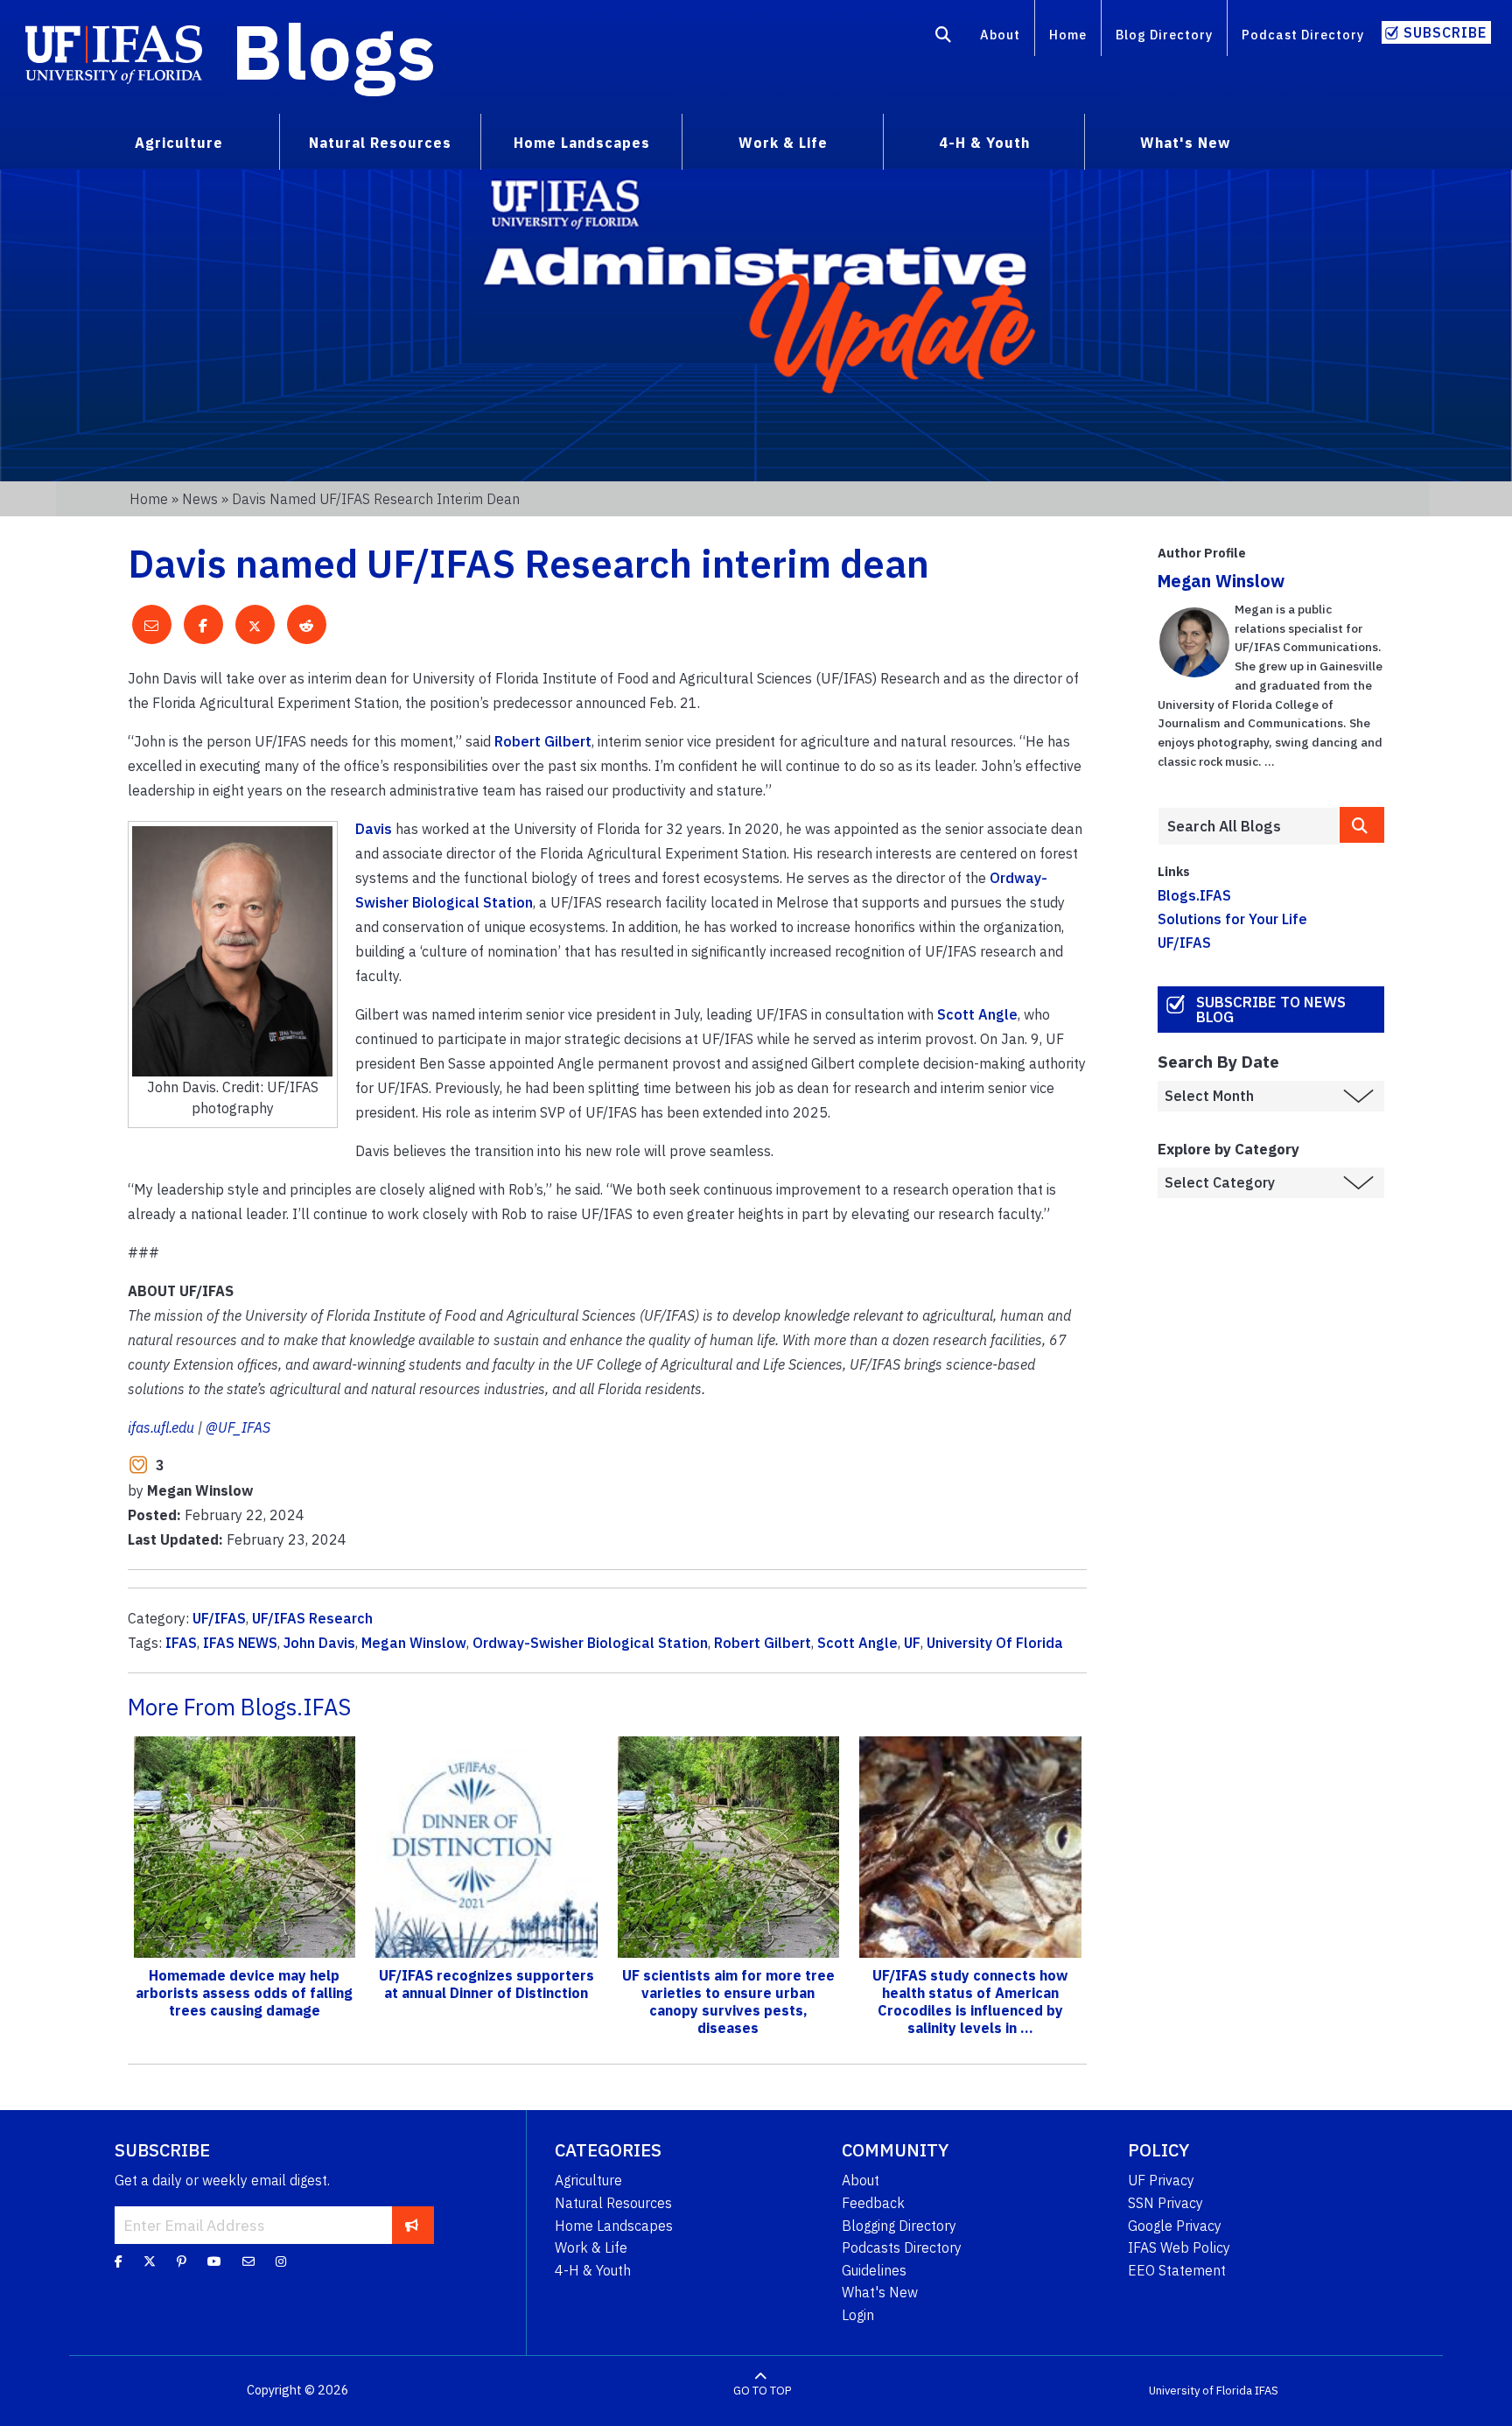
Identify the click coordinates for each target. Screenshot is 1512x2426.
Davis (374, 829)
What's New (880, 2292)
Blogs (334, 51)
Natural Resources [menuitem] (380, 143)
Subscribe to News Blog (1271, 1010)
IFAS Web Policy (1179, 2247)
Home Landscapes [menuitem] (582, 143)
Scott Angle (977, 1014)
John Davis (319, 1643)
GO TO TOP (762, 2391)
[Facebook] (119, 2261)
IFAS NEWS (240, 1643)
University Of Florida (995, 1643)
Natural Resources (613, 2203)
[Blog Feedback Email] (248, 2261)
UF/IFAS (219, 1618)
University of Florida (1200, 2391)
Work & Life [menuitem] (783, 143)
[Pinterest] (182, 2261)
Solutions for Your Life (1232, 919)
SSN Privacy (1165, 2203)
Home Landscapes (614, 2226)
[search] (1362, 825)
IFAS (181, 1643)
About (1000, 35)
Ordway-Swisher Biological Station (590, 1643)
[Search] (944, 38)
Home (1068, 35)
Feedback (873, 2203)
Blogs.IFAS (1194, 895)
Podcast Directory (1303, 35)
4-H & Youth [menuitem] (984, 143)
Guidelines (874, 2270)
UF (912, 1643)
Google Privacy (1175, 2226)
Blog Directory (1164, 35)
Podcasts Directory (902, 2247)
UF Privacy (1161, 2180)
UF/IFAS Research (312, 1618)
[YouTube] (214, 2261)
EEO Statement (1177, 2270)
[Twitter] (150, 2261)
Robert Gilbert (543, 741)
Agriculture (588, 2180)
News (200, 499)
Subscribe (1445, 32)
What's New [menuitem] (1185, 143)
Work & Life (591, 2247)
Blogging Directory (899, 2226)
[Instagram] (281, 2261)
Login (858, 2315)
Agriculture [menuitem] (179, 143)
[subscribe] (412, 2225)
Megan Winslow (414, 1643)
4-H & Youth (593, 2270)
